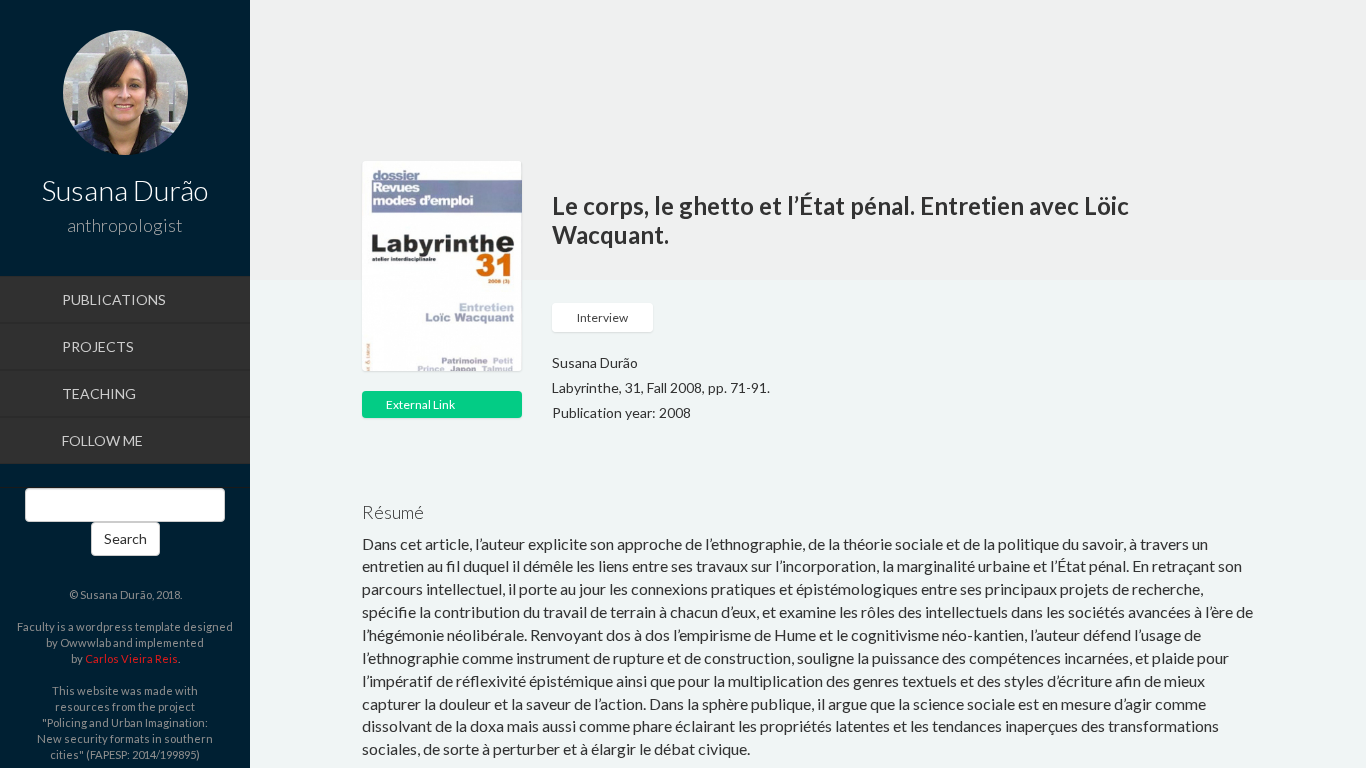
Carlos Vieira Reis (131, 658)
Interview (602, 317)
